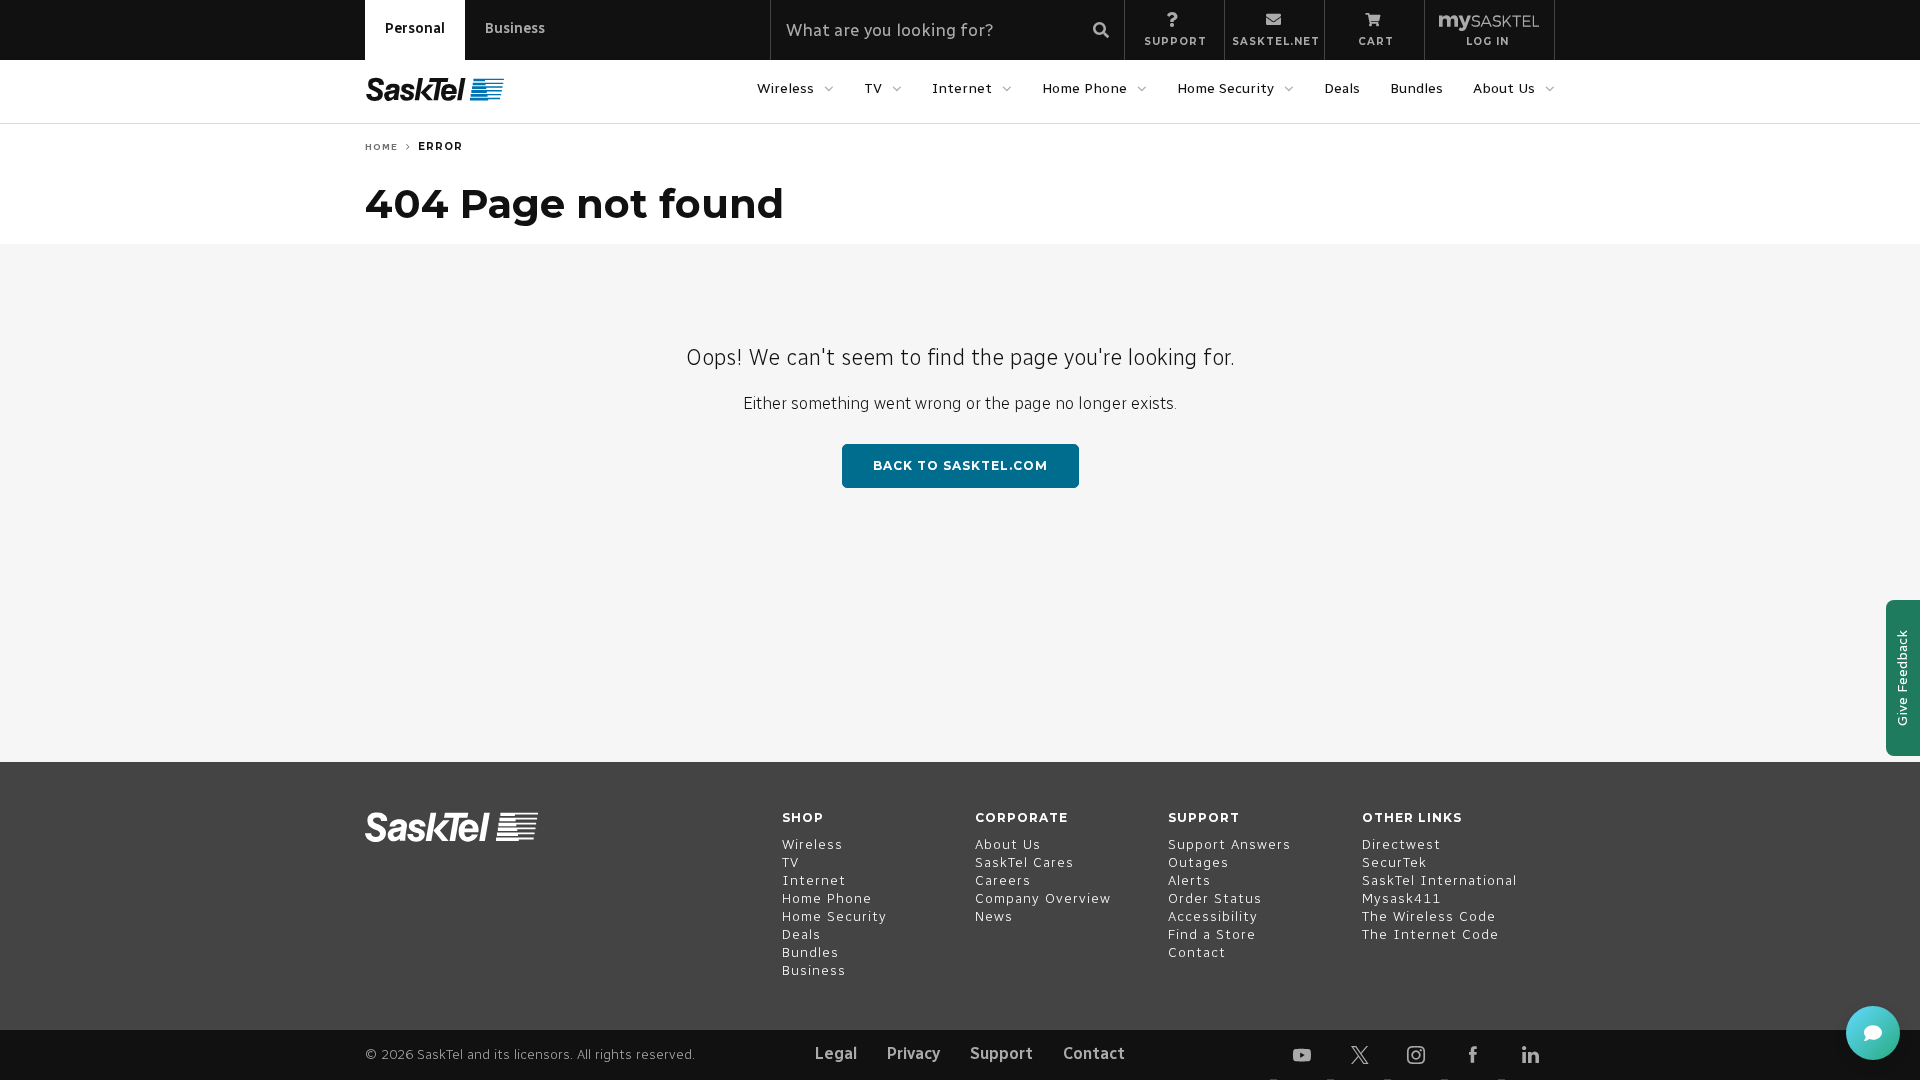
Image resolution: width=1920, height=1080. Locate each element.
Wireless (785, 88)
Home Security (1225, 88)
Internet (962, 88)
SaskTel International (1439, 880)
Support (1001, 1053)
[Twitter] (1359, 1055)
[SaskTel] (435, 90)
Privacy (913, 1053)
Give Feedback (1902, 678)
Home (381, 146)
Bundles (1416, 88)
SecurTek (1394, 862)
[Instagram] (1416, 1055)
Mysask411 (1401, 898)
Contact (1094, 1053)
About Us (1504, 88)
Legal (836, 1053)
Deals (1342, 88)
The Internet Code (1430, 934)
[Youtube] (1302, 1055)
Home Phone (1084, 88)
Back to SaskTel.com (960, 465)
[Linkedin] (1530, 1055)
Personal (415, 28)
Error (440, 146)
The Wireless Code (1429, 916)
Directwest (1401, 844)
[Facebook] (1473, 1055)
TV (873, 88)
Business (515, 28)
